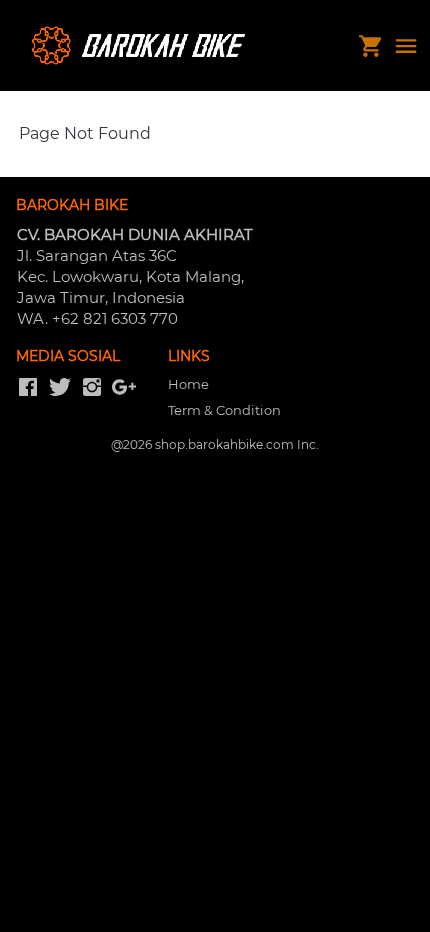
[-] (28, 388)
